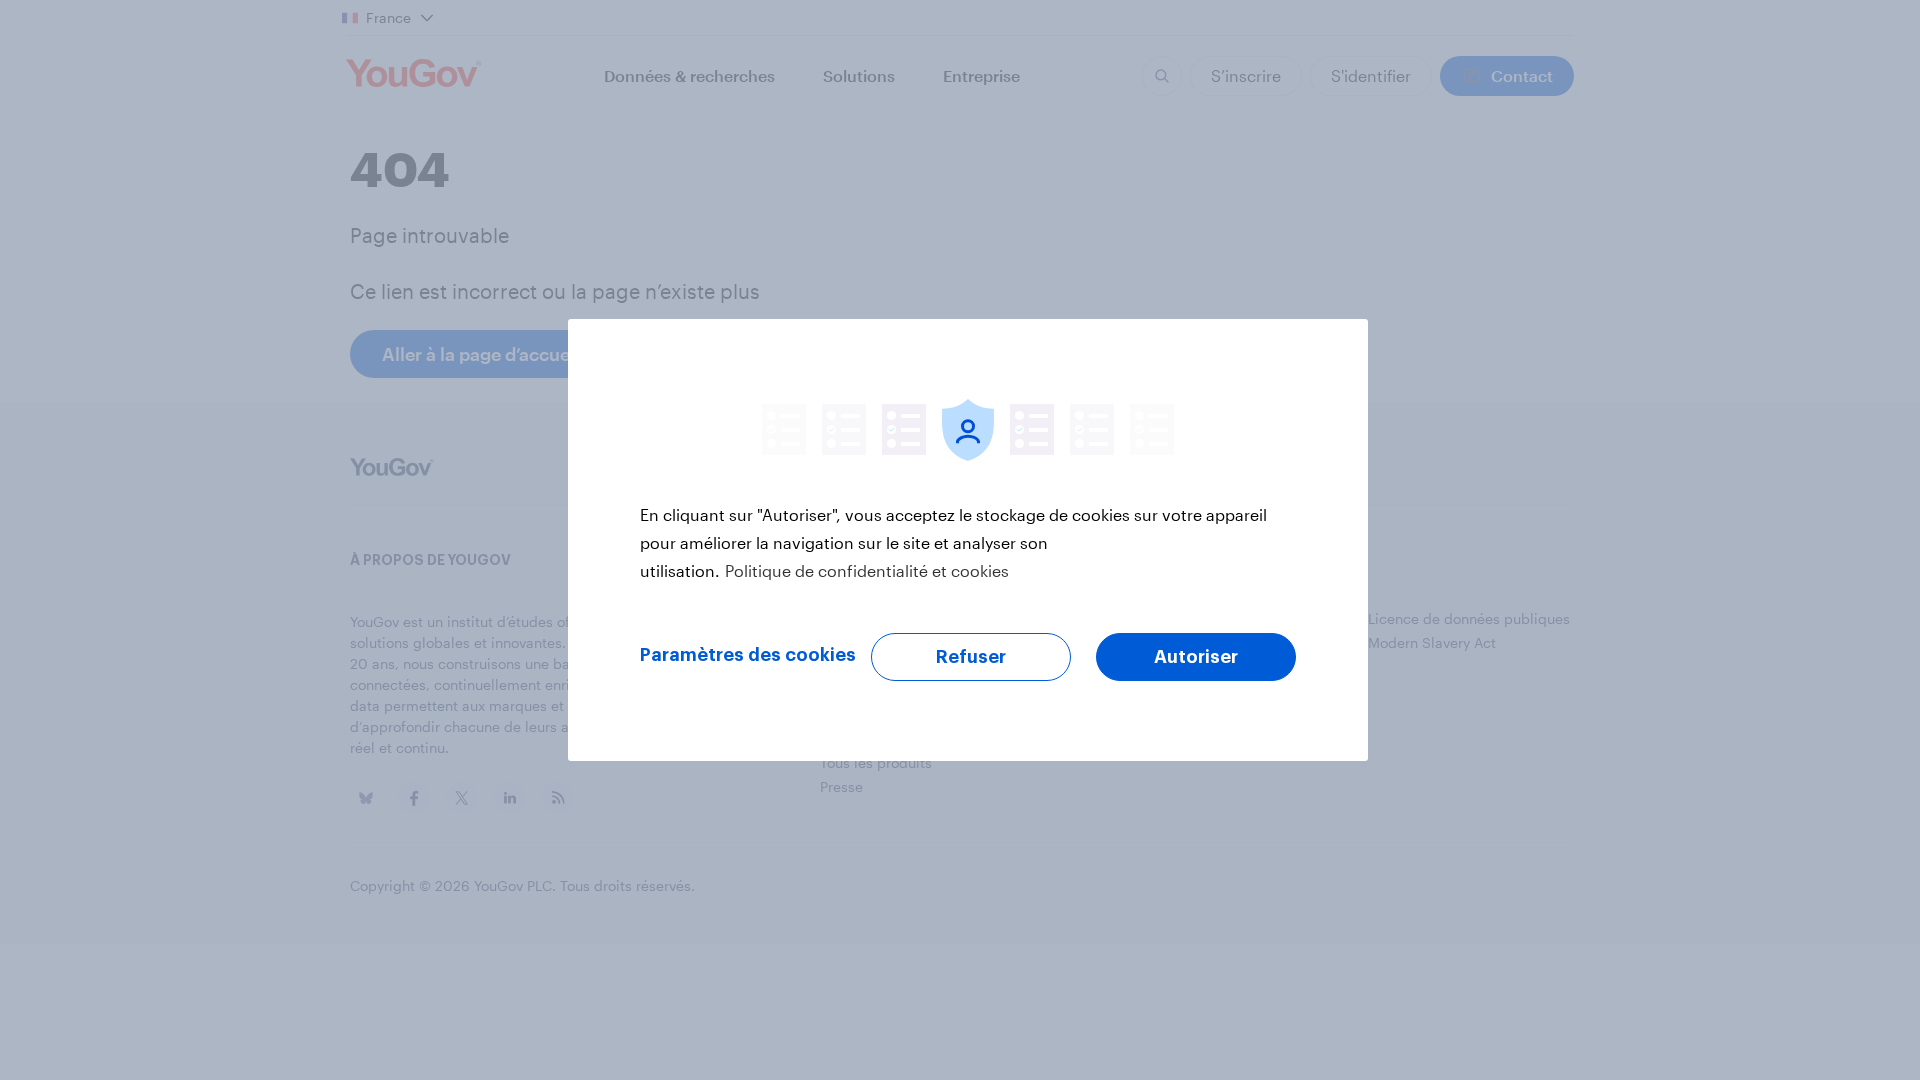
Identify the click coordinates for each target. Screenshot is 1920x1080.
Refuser (971, 657)
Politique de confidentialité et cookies (867, 570)
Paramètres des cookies (748, 655)
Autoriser (1196, 657)
